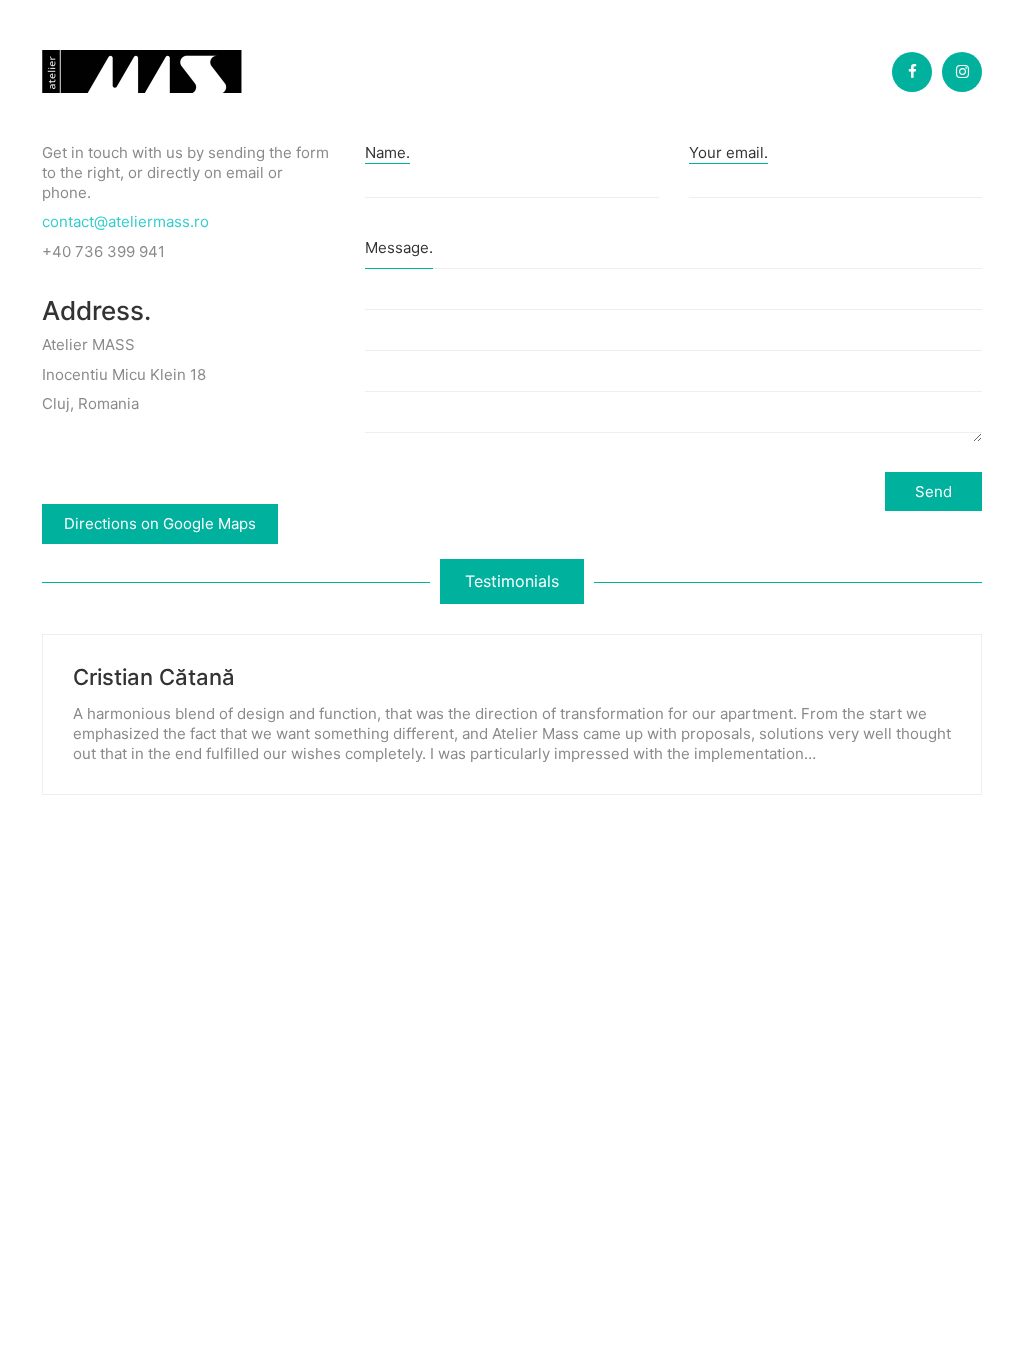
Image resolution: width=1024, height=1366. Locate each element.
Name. (387, 152)
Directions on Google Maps (160, 523)
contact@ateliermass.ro (125, 221)
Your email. (728, 152)
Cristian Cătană (154, 677)
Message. (399, 247)
